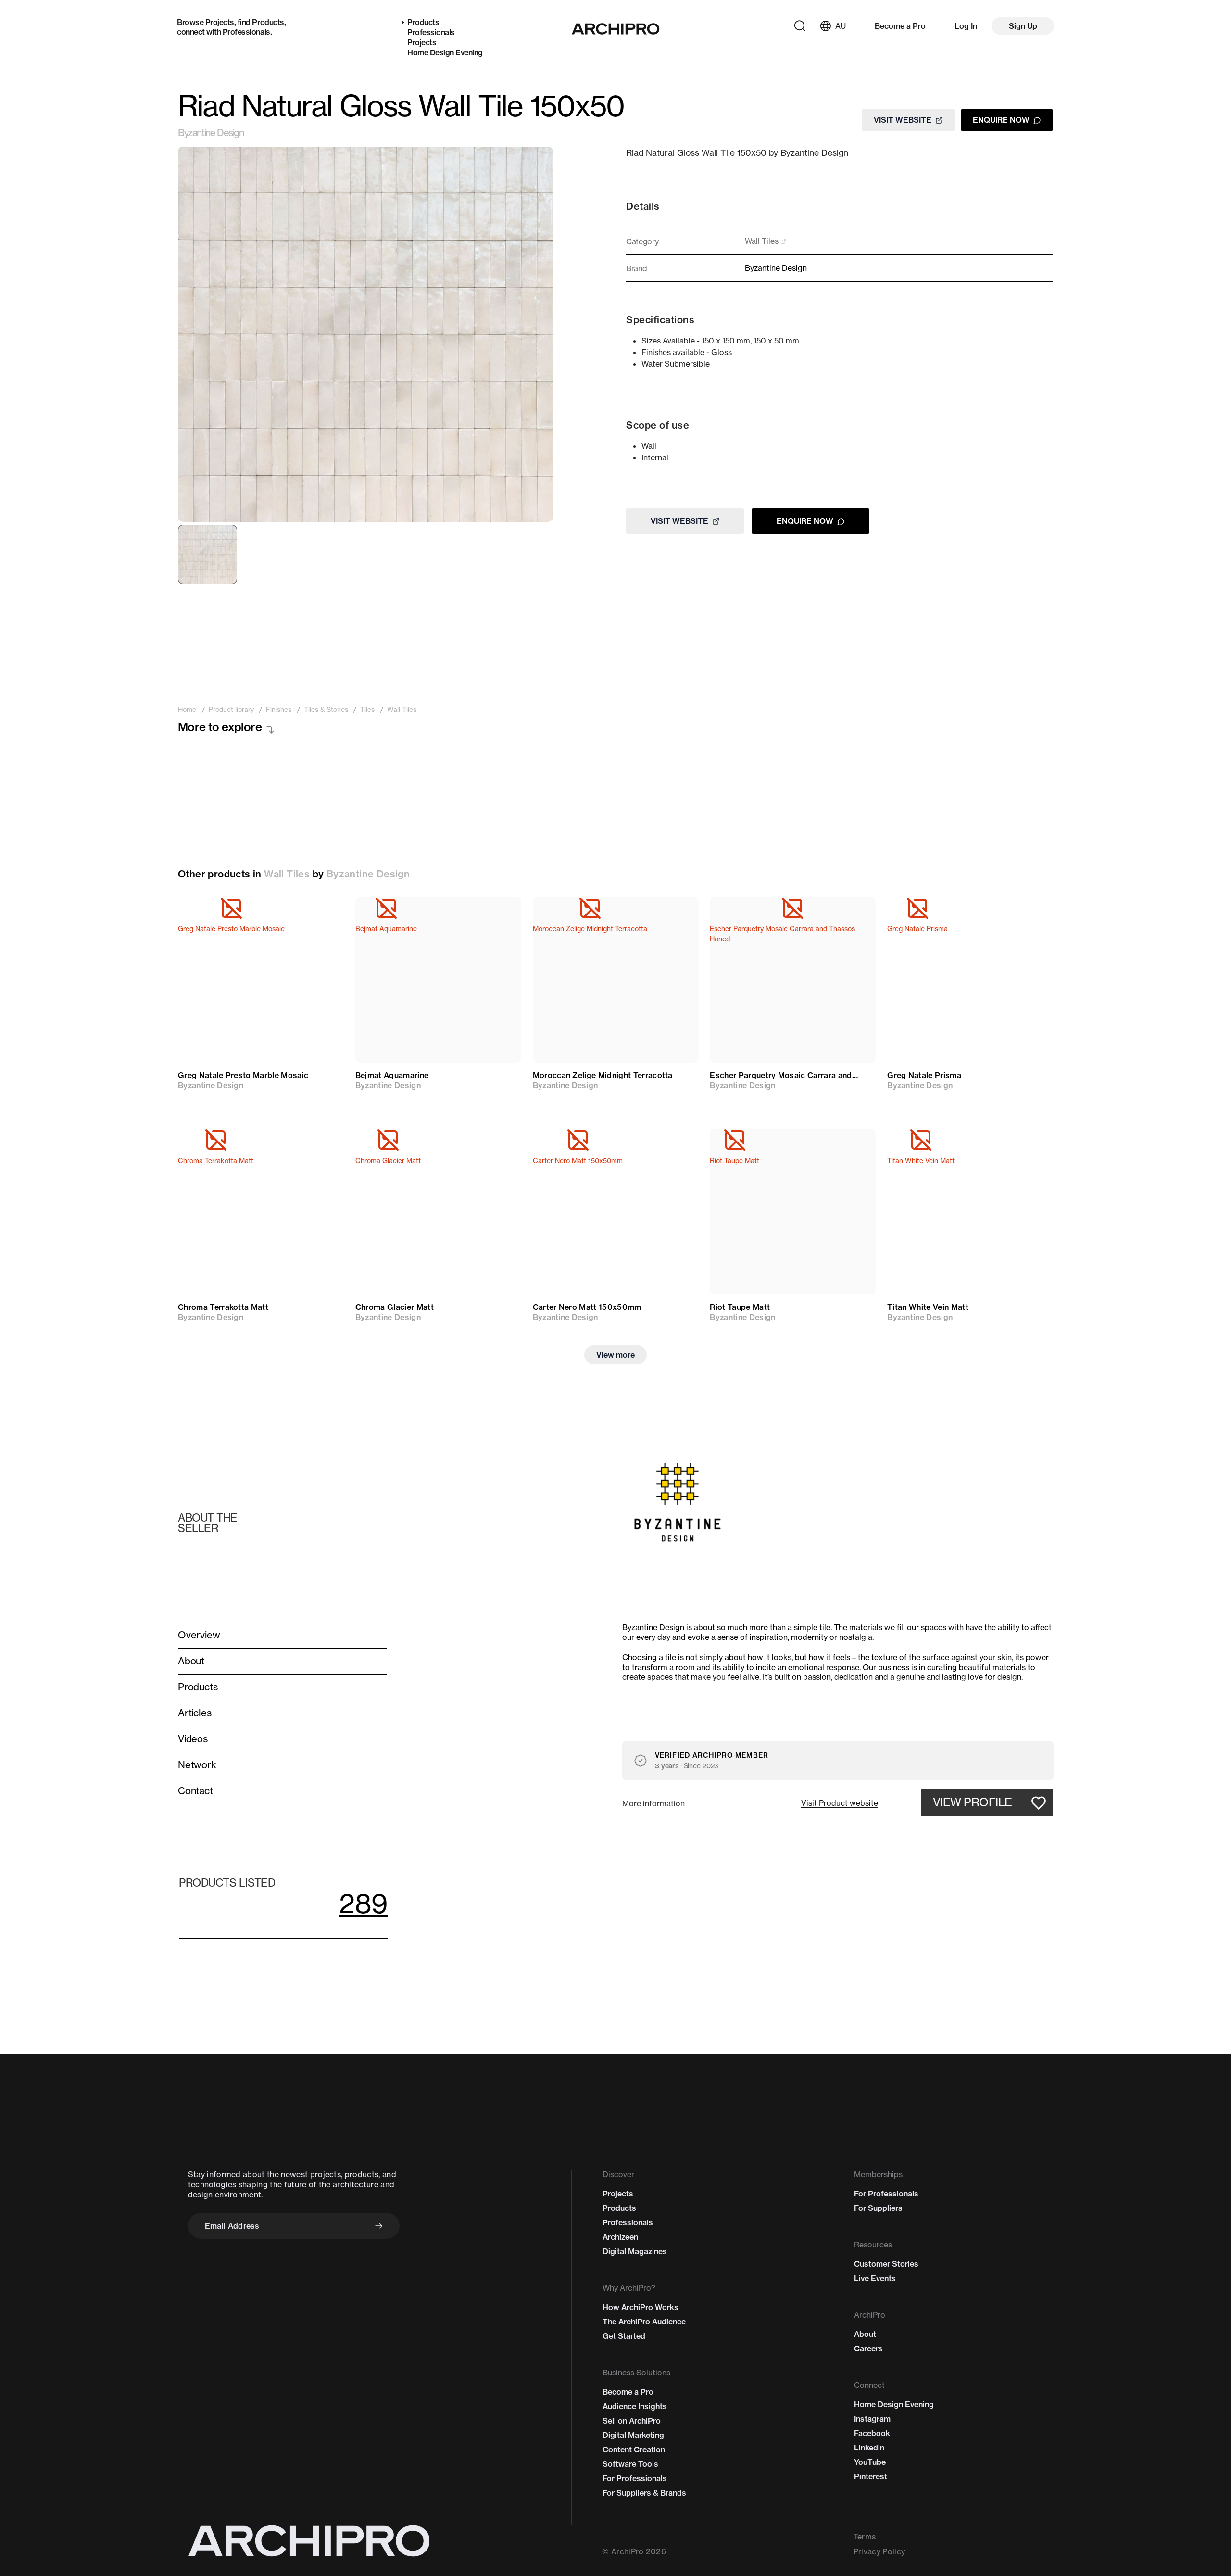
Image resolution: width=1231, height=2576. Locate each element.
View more (615, 1355)
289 (363, 1903)
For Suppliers (878, 2208)
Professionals (246, 32)
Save (322, 913)
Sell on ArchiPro (632, 2421)
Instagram (872, 2419)
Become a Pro (900, 26)
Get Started (624, 2336)
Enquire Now (1001, 120)
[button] (840, 1803)
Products (268, 22)
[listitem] (187, 710)
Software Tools (630, 2464)
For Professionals (635, 2478)
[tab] (207, 554)
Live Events (875, 2278)
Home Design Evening (445, 52)
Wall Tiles (287, 874)
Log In (966, 26)
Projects (220, 22)
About (865, 2334)
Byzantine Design (211, 133)
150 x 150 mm (726, 341)
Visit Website (903, 120)
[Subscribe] (379, 2226)
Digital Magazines (635, 2251)
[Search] (800, 26)
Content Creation (634, 2449)
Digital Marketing (633, 2435)
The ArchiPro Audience (644, 2322)
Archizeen (620, 2237)
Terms (865, 2537)
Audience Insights (635, 2406)
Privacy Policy (879, 2551)
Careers (868, 2348)
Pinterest (871, 2476)
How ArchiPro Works (641, 2307)
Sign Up (1023, 26)
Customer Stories (886, 2264)
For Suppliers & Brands (644, 2493)
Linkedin (869, 2448)
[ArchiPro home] (616, 29)
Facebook (872, 2433)
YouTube (870, 2462)
